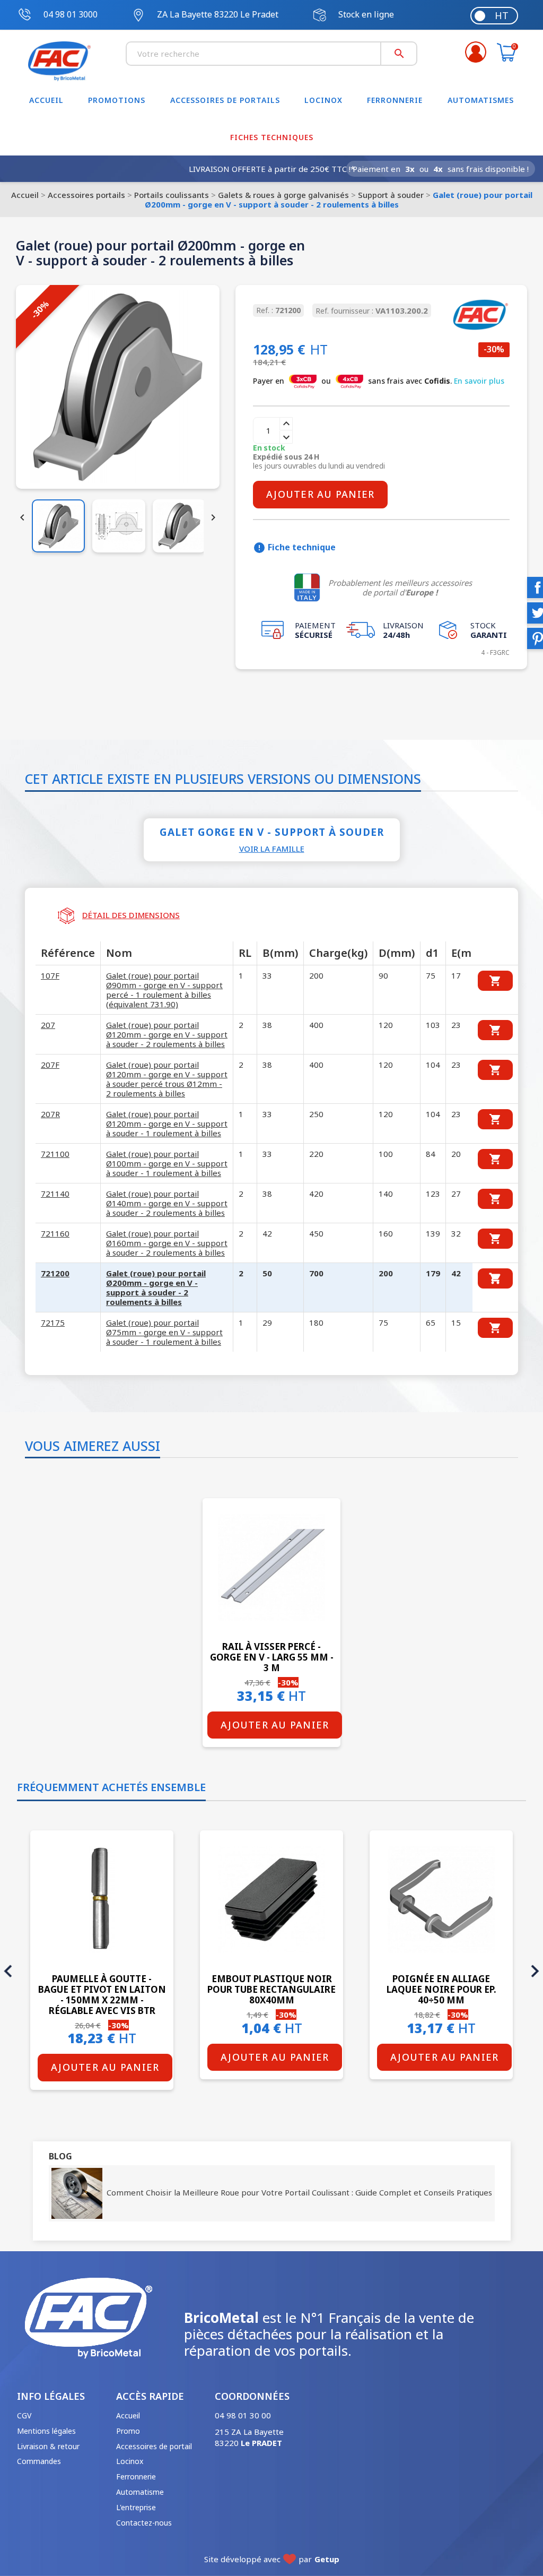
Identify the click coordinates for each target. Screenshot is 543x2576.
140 (386, 1194)
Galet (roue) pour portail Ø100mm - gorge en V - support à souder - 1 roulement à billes (167, 1163)
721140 (55, 1194)
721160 (55, 1233)
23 (456, 1025)
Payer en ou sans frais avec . (379, 381)
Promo (128, 2431)
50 (267, 1273)
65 (431, 1322)
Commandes (39, 2461)
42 (267, 1233)
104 (433, 1065)
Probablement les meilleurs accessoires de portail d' (400, 587)
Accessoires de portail (154, 2446)
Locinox (130, 2461)
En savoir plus (479, 381)
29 (267, 1322)
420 (316, 1194)
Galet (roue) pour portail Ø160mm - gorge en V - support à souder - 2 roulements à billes (167, 1243)
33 (267, 975)
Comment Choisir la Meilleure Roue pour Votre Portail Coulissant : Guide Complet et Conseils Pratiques (297, 2192)
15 (456, 1322)
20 (456, 1154)
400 (316, 1025)
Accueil (128, 2415)
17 (456, 975)
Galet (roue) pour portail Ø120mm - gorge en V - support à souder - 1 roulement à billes (167, 1123)
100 (386, 1154)
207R (50, 1114)
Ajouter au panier (320, 494)
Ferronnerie (136, 2476)
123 (433, 1194)
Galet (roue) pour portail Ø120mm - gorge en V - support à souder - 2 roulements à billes (167, 1034)
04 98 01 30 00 (243, 2415)
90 (383, 975)
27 (456, 1194)
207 (48, 1025)
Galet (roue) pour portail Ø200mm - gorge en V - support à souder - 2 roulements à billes (156, 1287)
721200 (55, 1273)
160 (386, 1233)
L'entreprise (136, 2507)
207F (50, 1065)
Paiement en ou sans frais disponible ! (441, 169)
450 (316, 1233)
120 (386, 1025)
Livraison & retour (48, 2446)
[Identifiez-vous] (476, 52)
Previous (8, 1971)
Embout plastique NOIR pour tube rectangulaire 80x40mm (271, 1989)
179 (433, 1273)
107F (50, 975)
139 (433, 1233)
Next (535, 1971)
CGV (24, 2415)
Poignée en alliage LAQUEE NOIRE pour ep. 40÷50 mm (441, 1989)
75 (431, 975)
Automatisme (140, 2492)
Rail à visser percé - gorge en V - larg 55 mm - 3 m (272, 1657)
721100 (55, 1154)
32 (456, 1233)
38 (267, 1025)
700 (316, 1273)
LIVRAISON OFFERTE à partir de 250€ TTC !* (272, 169)
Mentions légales (46, 2431)
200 (316, 975)
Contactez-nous (144, 2523)
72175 (53, 1322)
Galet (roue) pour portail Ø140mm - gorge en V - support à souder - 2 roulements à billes (167, 1203)
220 (316, 1154)
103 (433, 1025)
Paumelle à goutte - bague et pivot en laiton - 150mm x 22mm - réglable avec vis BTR (102, 1994)
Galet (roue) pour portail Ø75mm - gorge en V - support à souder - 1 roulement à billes (164, 1332)
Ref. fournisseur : (344, 311)
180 (316, 1322)
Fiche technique (294, 548)
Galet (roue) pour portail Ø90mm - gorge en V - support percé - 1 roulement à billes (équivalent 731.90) (164, 990)
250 (316, 1114)
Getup (327, 2559)
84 (431, 1154)
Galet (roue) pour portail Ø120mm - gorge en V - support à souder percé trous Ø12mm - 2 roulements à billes (167, 1079)
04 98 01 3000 (71, 14)
